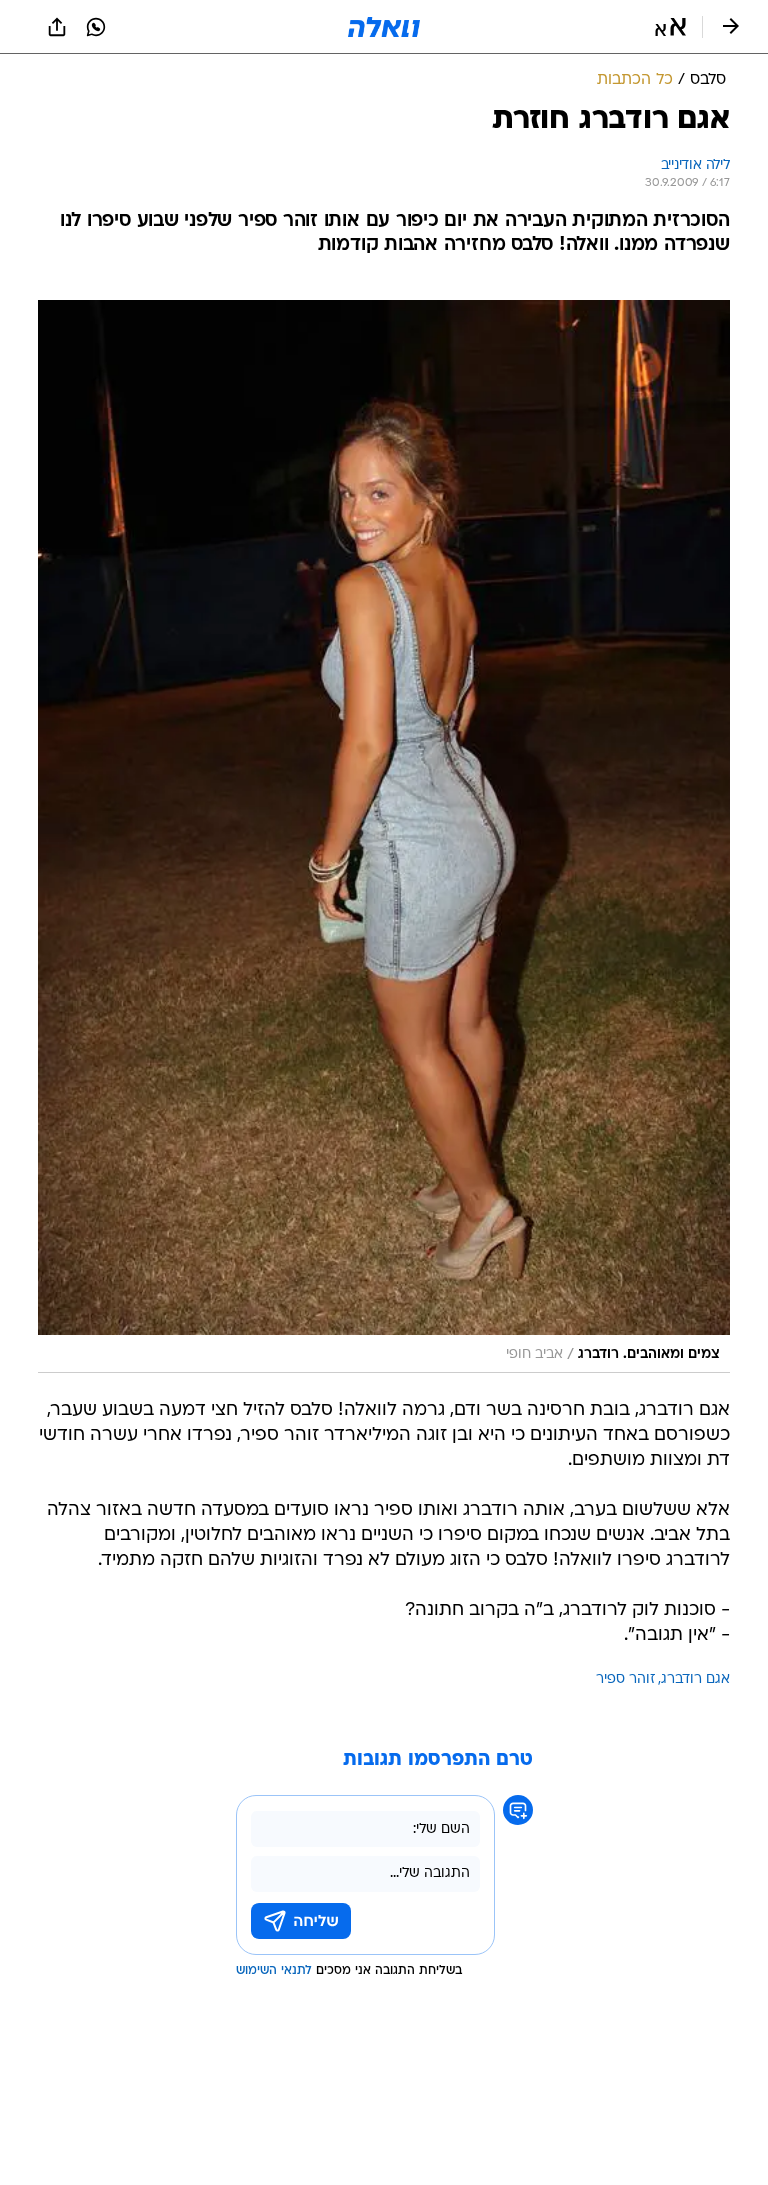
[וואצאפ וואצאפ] (96, 27)
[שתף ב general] (57, 27)
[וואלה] (384, 27)
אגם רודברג (695, 1679)
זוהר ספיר (625, 1679)
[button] (670, 27)
